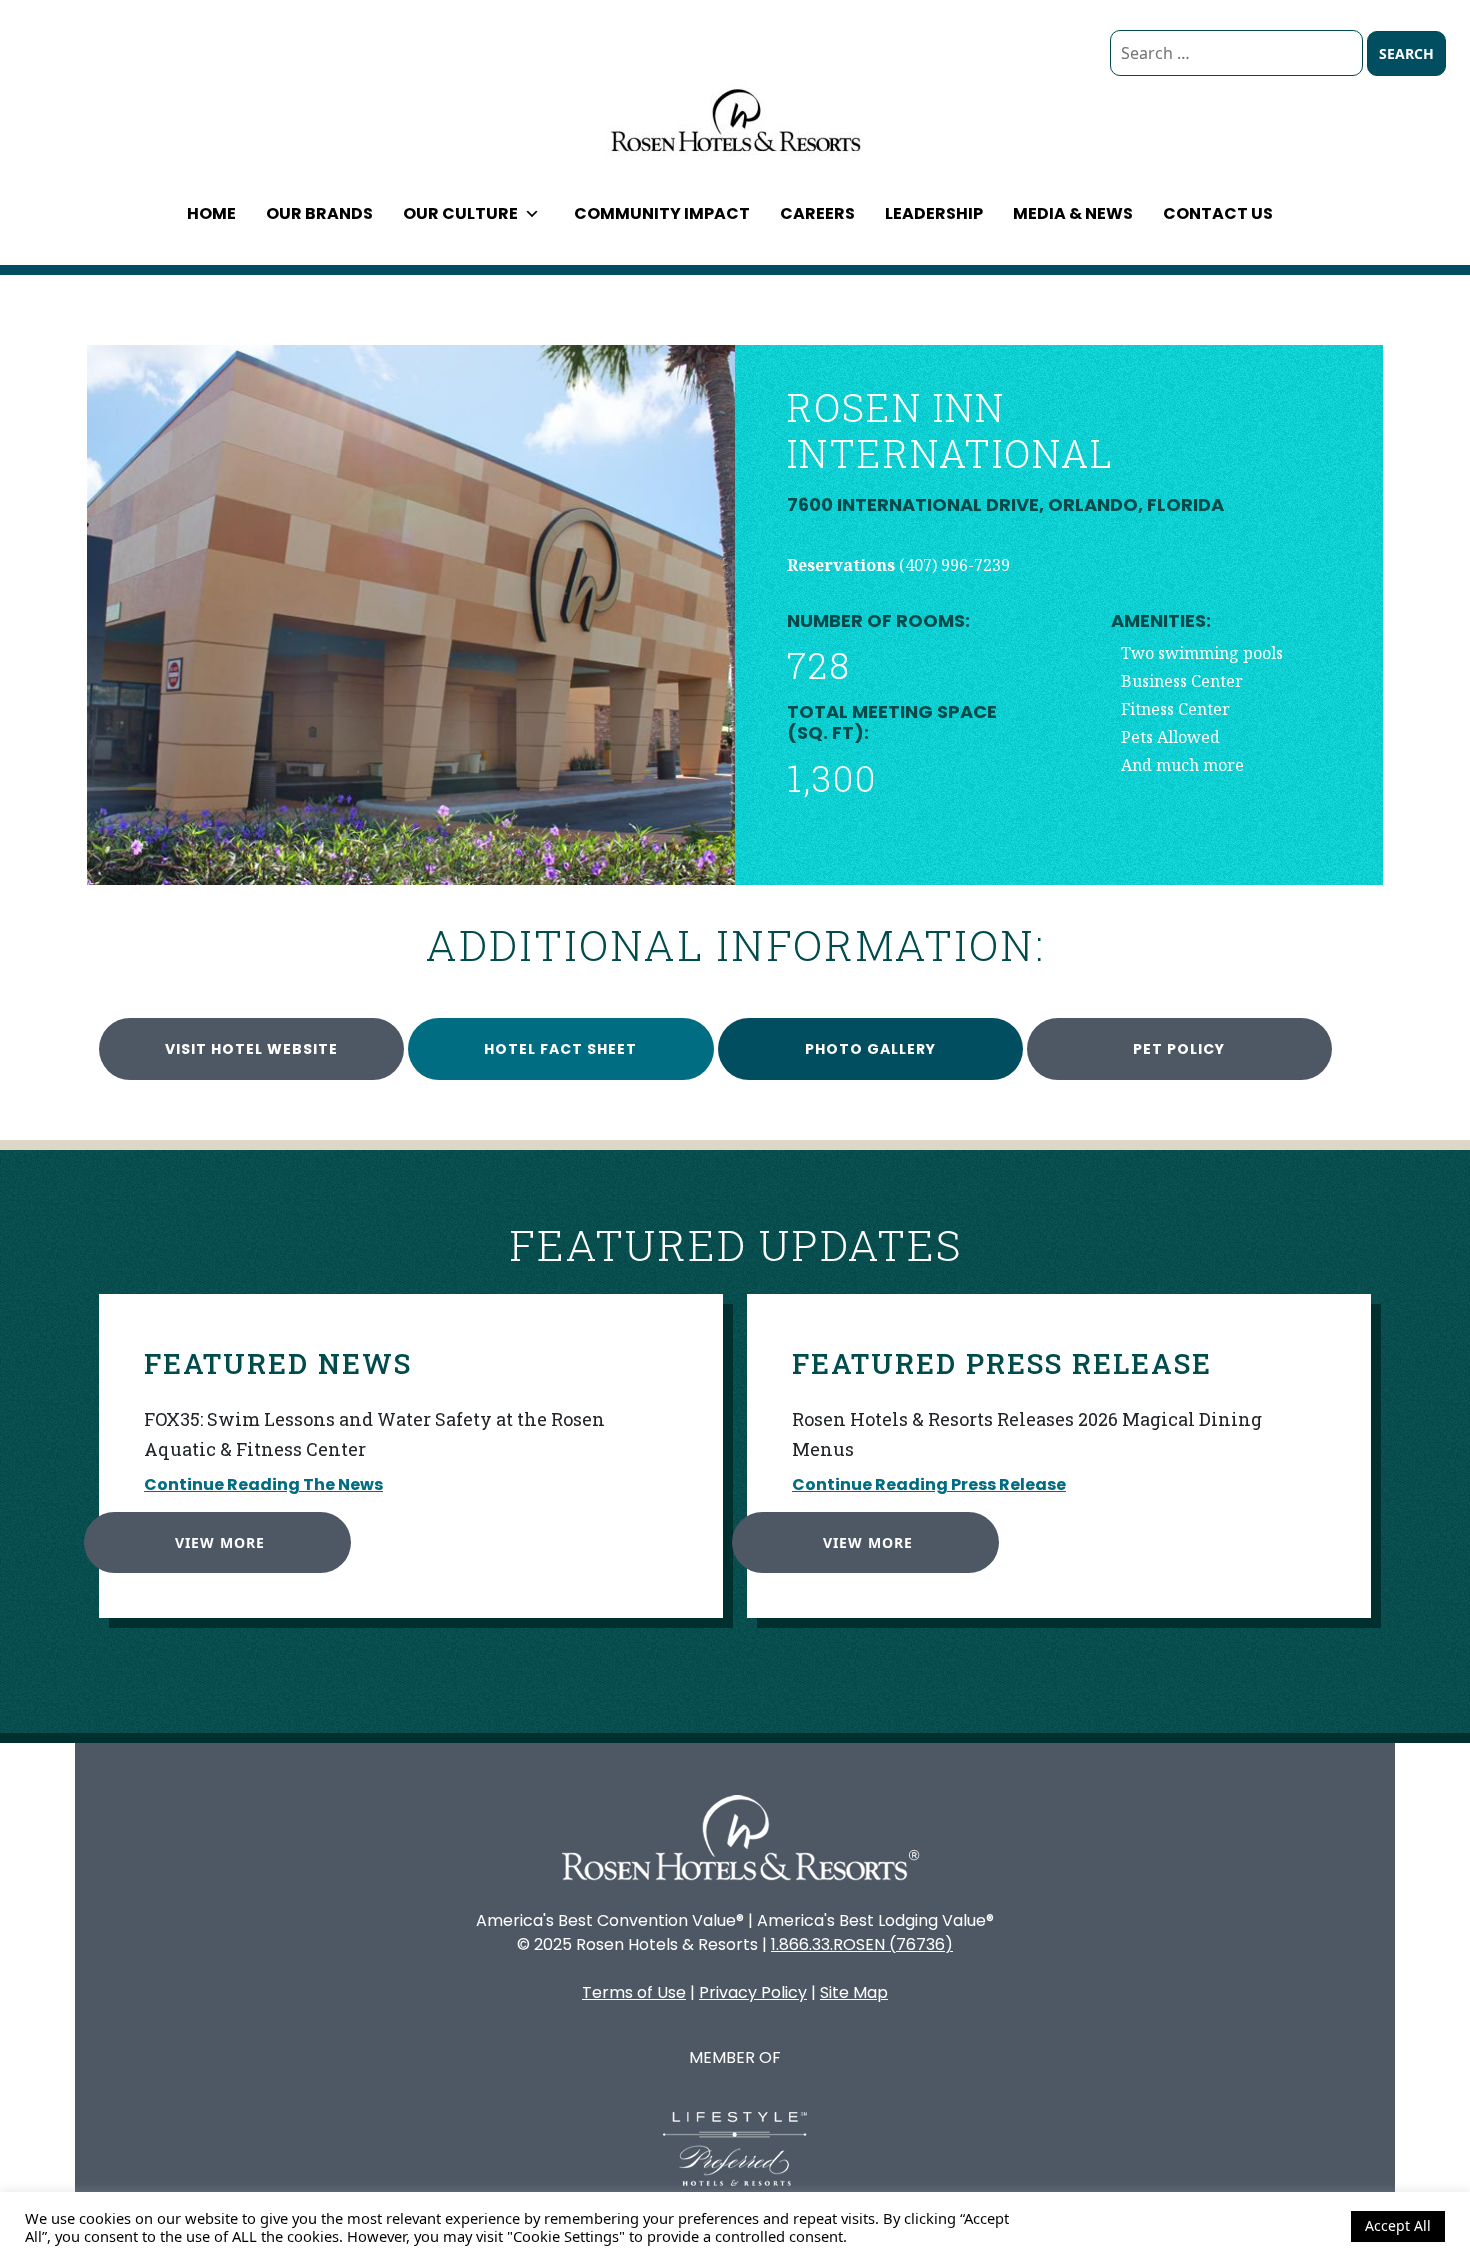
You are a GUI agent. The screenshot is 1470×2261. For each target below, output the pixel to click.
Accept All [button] (1398, 2225)
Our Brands (319, 213)
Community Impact (662, 213)
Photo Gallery (870, 1049)
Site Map (854, 1992)
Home (211, 213)
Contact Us (1218, 213)
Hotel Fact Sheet (560, 1049)
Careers (817, 213)
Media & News (1073, 213)
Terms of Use (634, 1992)
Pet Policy (1179, 1049)
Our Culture (460, 213)
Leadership (934, 213)
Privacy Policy (753, 1992)
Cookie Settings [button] (1282, 2226)
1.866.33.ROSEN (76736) (862, 1944)
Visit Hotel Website (251, 1049)
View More (220, 1542)
